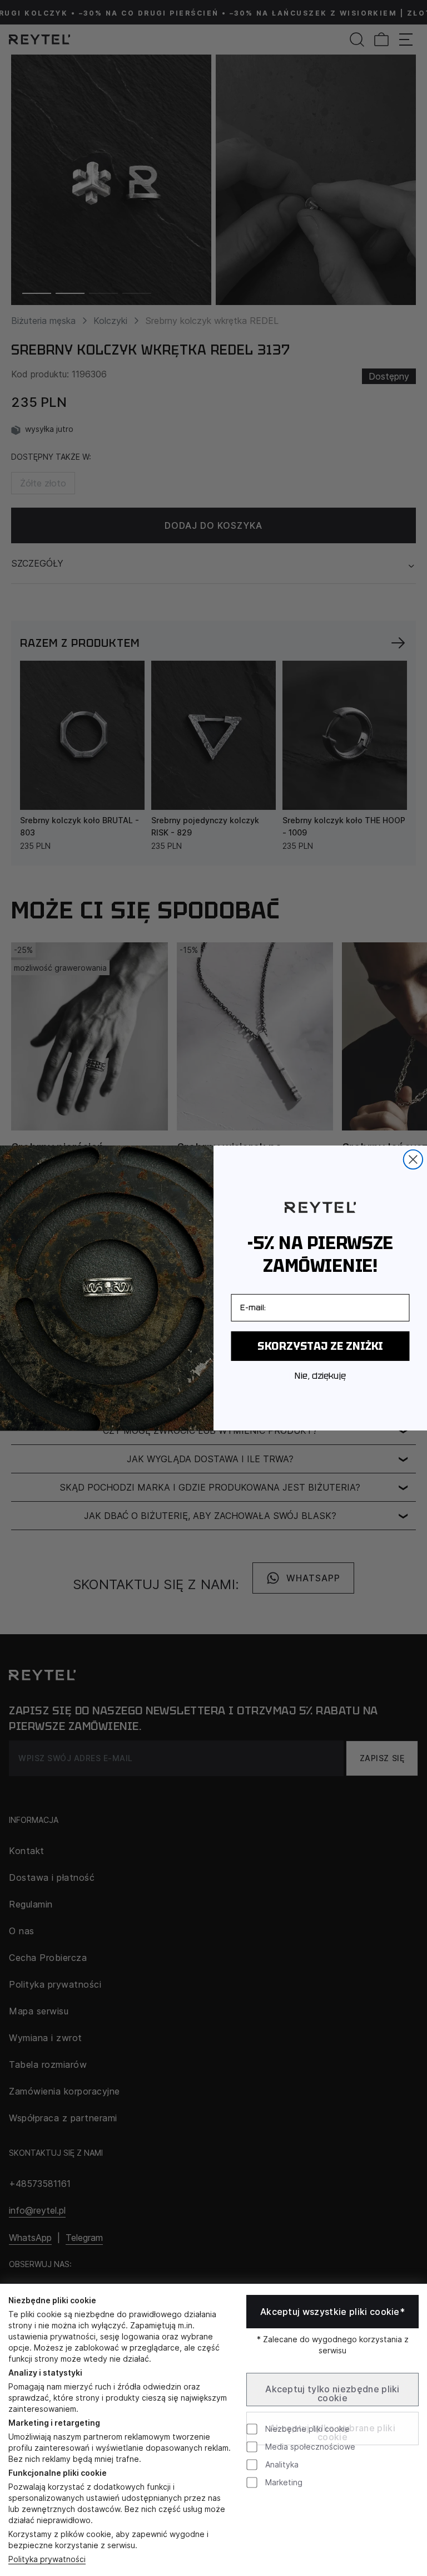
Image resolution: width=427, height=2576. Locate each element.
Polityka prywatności (47, 2559)
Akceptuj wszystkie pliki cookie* (332, 2312)
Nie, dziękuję (320, 1377)
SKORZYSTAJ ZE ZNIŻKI (320, 1346)
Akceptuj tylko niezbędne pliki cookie (332, 2393)
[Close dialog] (413, 1159)
